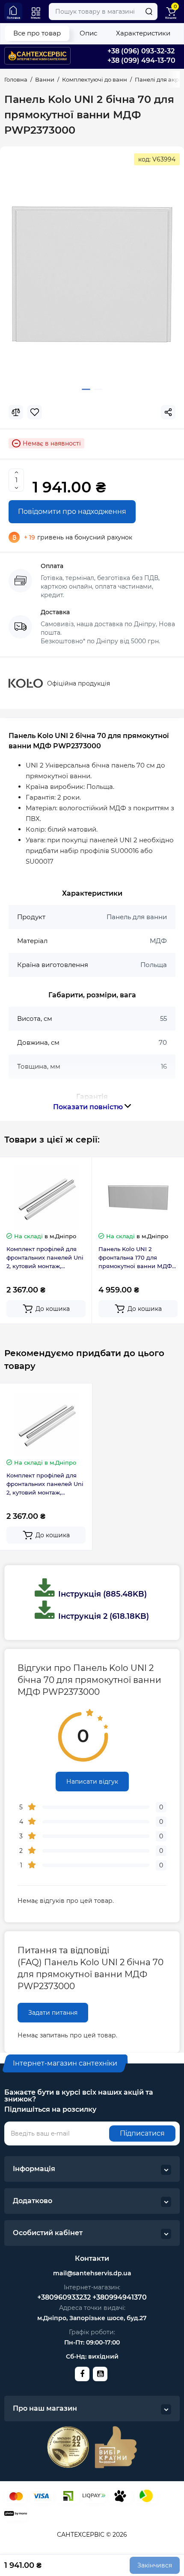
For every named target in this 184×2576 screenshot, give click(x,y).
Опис (88, 33)
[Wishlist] (35, 412)
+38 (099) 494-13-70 (141, 60)
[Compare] (16, 412)
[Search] (149, 12)
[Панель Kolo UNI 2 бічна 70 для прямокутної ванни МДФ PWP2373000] (92, 275)
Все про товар (37, 33)
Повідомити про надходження (72, 511)
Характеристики (143, 33)
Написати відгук (92, 1782)
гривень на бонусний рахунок (78, 537)
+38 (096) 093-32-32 (141, 51)
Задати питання (53, 2013)
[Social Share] (168, 412)
